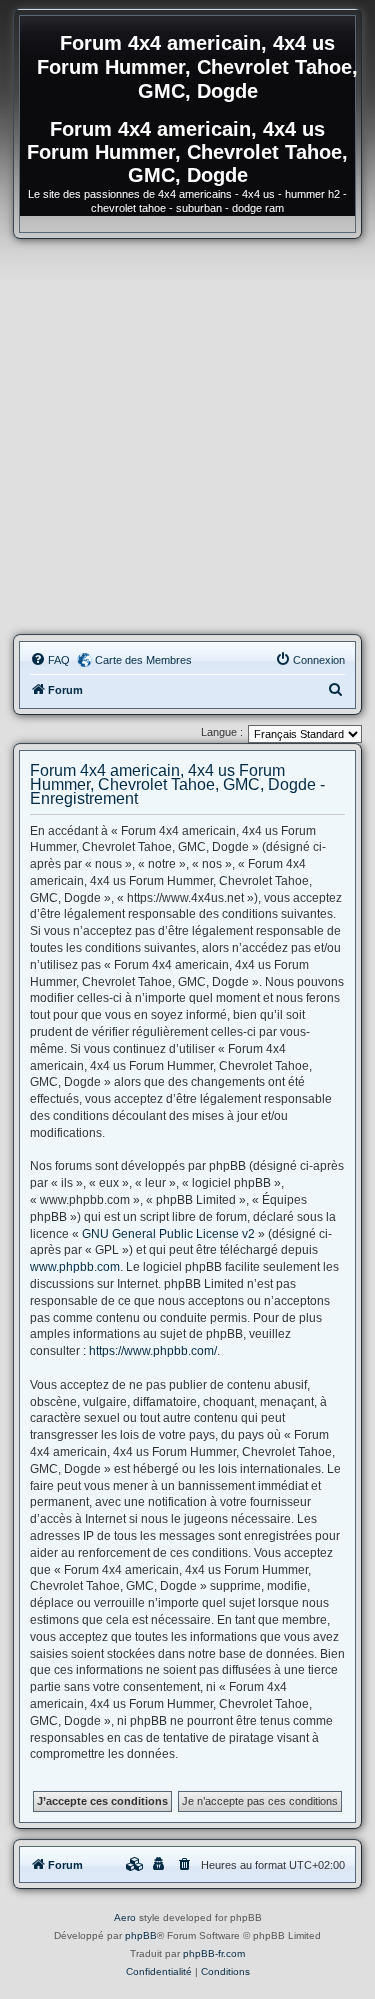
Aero (125, 1917)
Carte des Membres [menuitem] (143, 660)
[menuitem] (50, 660)
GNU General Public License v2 (168, 1234)
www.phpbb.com (75, 1267)
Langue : (222, 732)
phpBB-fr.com (214, 1953)
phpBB (141, 1935)
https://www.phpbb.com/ (153, 1351)
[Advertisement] (187, 436)
